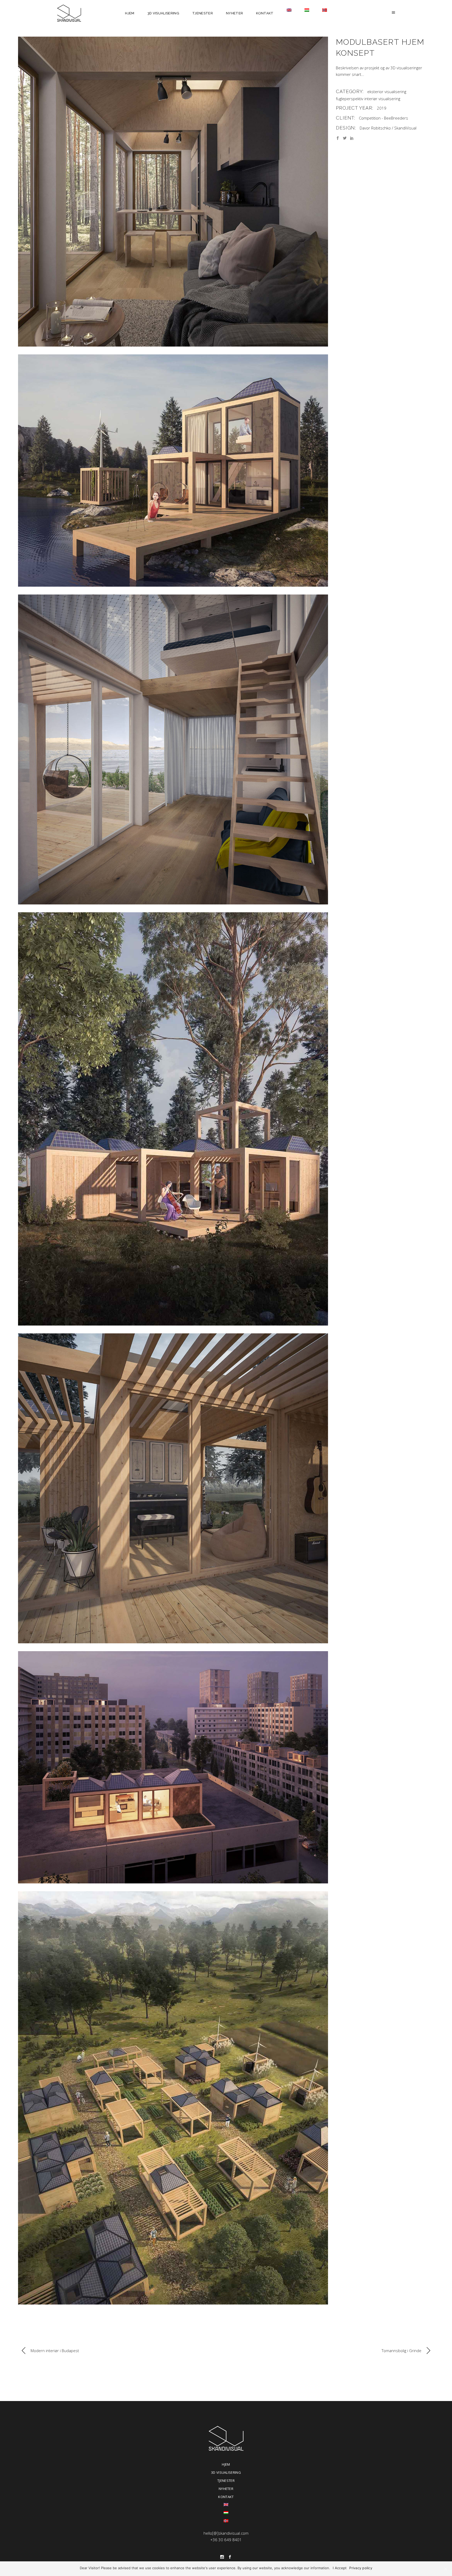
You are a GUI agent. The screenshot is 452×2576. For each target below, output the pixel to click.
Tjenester (226, 2481)
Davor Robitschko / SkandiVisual (388, 128)
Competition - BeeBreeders (383, 118)
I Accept (340, 2568)
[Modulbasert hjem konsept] (173, 192)
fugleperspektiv (350, 99)
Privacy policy (361, 2568)
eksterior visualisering (387, 92)
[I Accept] (445, 2569)
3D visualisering (226, 2472)
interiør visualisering (382, 99)
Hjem (226, 2464)
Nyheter (226, 2489)
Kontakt (226, 2497)
